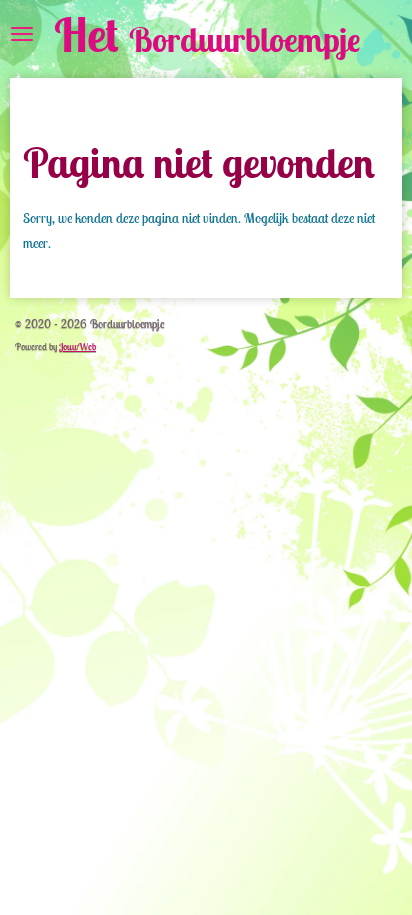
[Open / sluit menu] (22, 34)
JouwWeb (77, 346)
